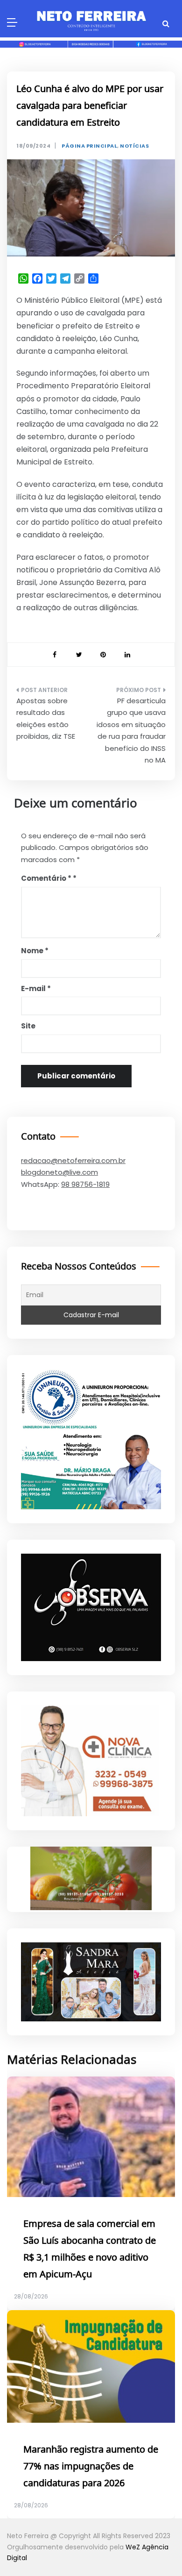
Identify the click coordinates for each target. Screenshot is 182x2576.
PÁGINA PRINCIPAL (89, 146)
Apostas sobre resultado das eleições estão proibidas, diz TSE (46, 719)
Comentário (46, 878)
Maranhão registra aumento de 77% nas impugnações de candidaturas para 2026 (91, 2467)
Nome (35, 951)
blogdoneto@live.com (59, 1172)
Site (28, 1026)
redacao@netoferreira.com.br (73, 1160)
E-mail (36, 988)
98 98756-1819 (85, 1184)
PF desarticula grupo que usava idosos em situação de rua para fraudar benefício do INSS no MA (131, 731)
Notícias (134, 146)
